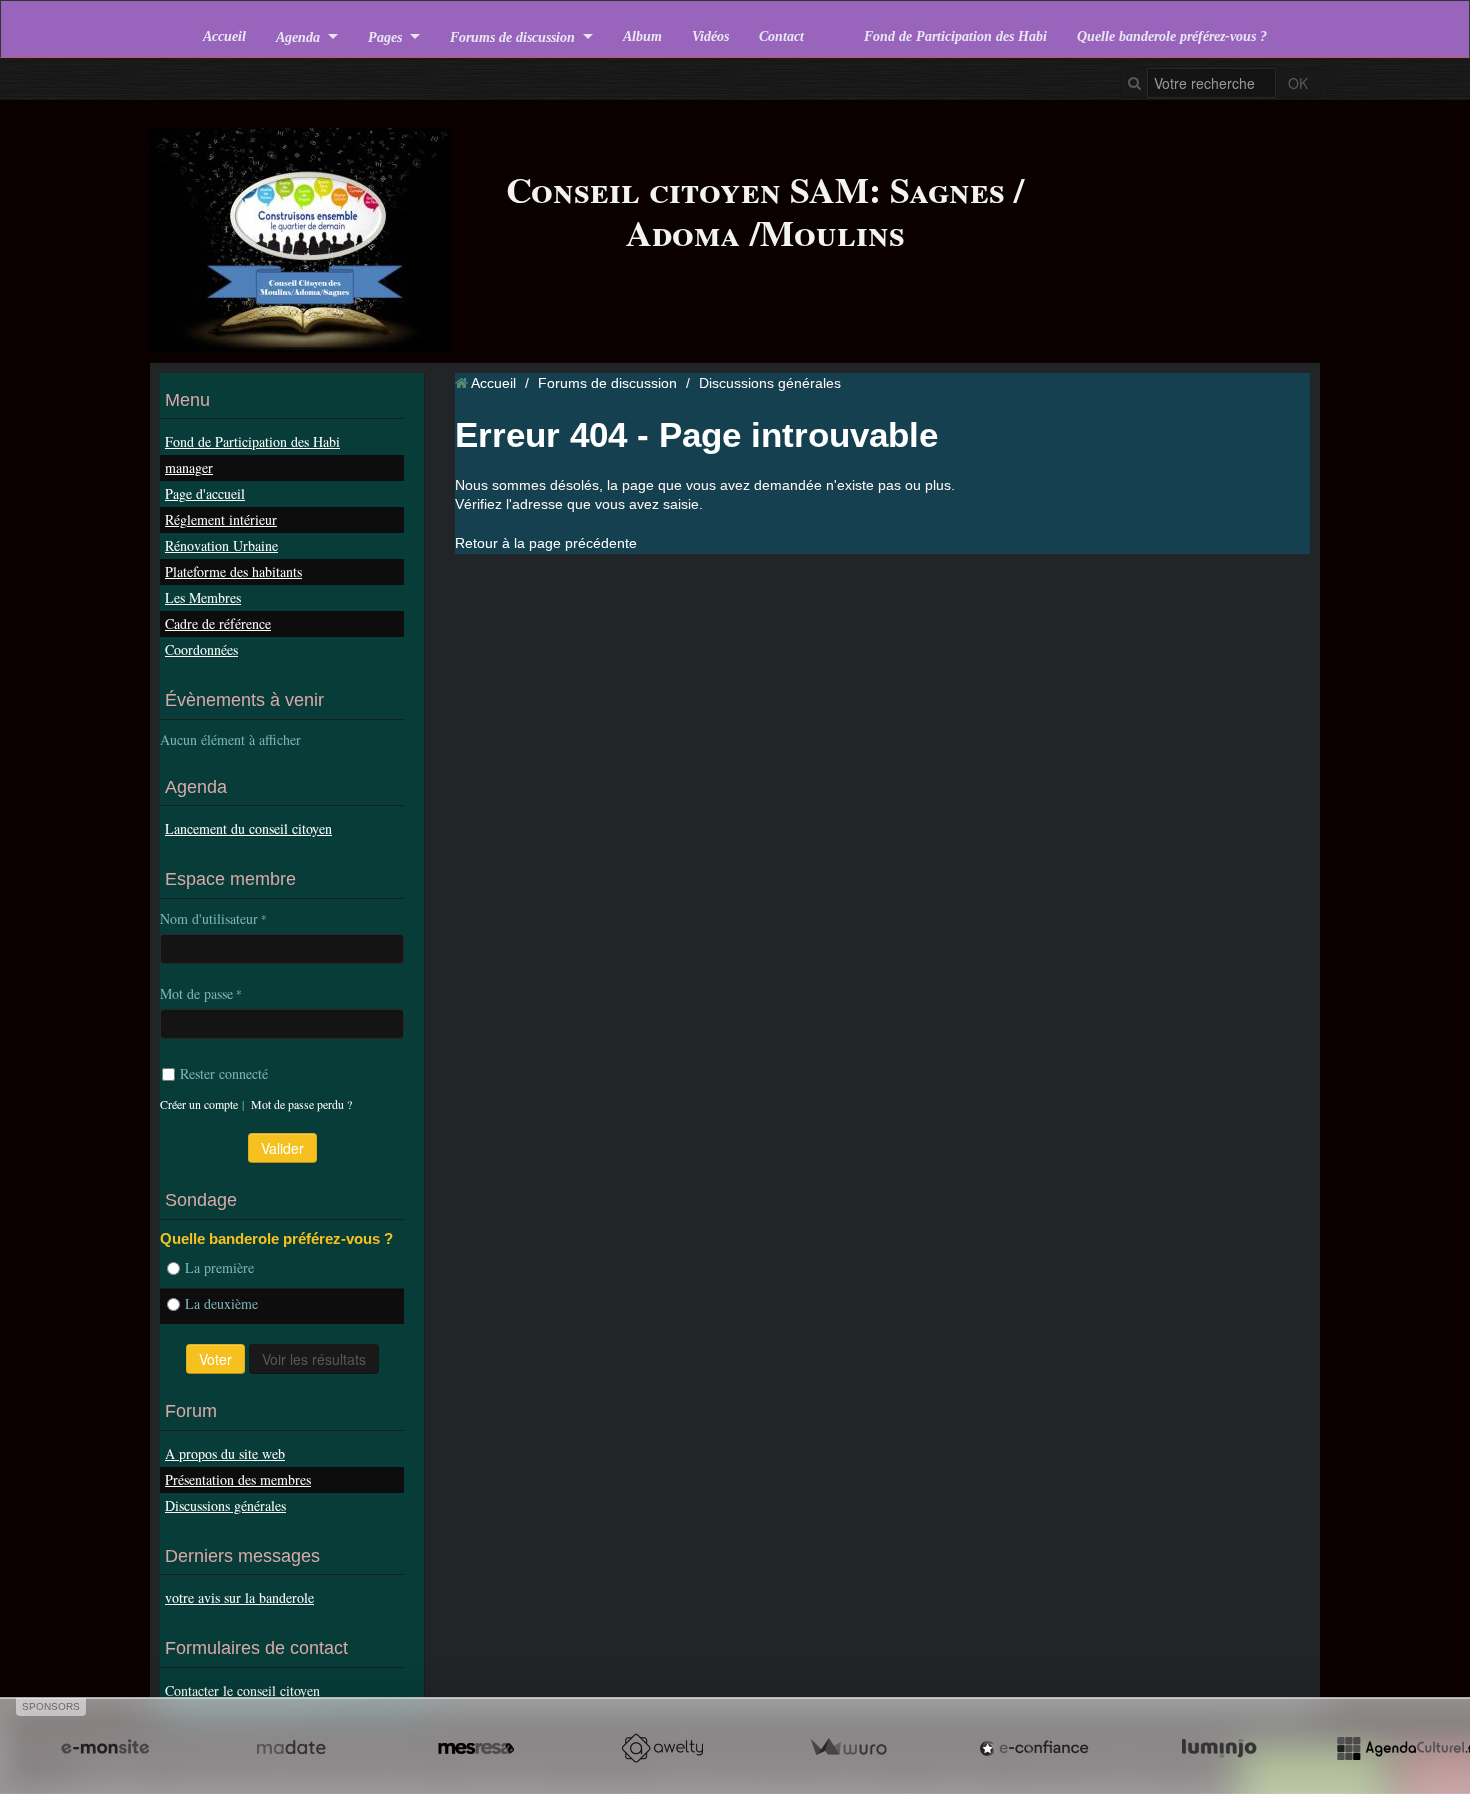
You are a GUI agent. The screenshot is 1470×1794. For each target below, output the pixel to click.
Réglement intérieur (221, 519)
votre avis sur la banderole (239, 1597)
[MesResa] (476, 1748)
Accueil (224, 36)
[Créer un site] (105, 1748)
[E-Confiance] (1034, 1748)
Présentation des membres (238, 1479)
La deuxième (221, 1303)
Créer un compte (199, 1104)
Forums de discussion (512, 36)
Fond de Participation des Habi (955, 36)
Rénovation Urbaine (221, 545)
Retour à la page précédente (546, 543)
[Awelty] (662, 1748)
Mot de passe (196, 993)
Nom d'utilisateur (209, 918)
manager (189, 467)
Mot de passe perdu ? (301, 1104)
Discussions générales (225, 1505)
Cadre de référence (218, 623)
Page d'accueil (205, 493)
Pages (385, 36)
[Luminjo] (1219, 1748)
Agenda (298, 36)
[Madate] (291, 1748)
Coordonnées (201, 649)
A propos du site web (225, 1453)
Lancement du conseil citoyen (248, 828)
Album (642, 36)
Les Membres (203, 597)
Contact (781, 36)
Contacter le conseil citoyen (242, 1690)
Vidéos (710, 36)
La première (219, 1267)
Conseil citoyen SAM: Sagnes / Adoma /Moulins (765, 210)
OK (1298, 83)
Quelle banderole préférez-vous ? (1172, 36)
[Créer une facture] (848, 1748)
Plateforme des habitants (233, 571)
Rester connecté (224, 1073)
